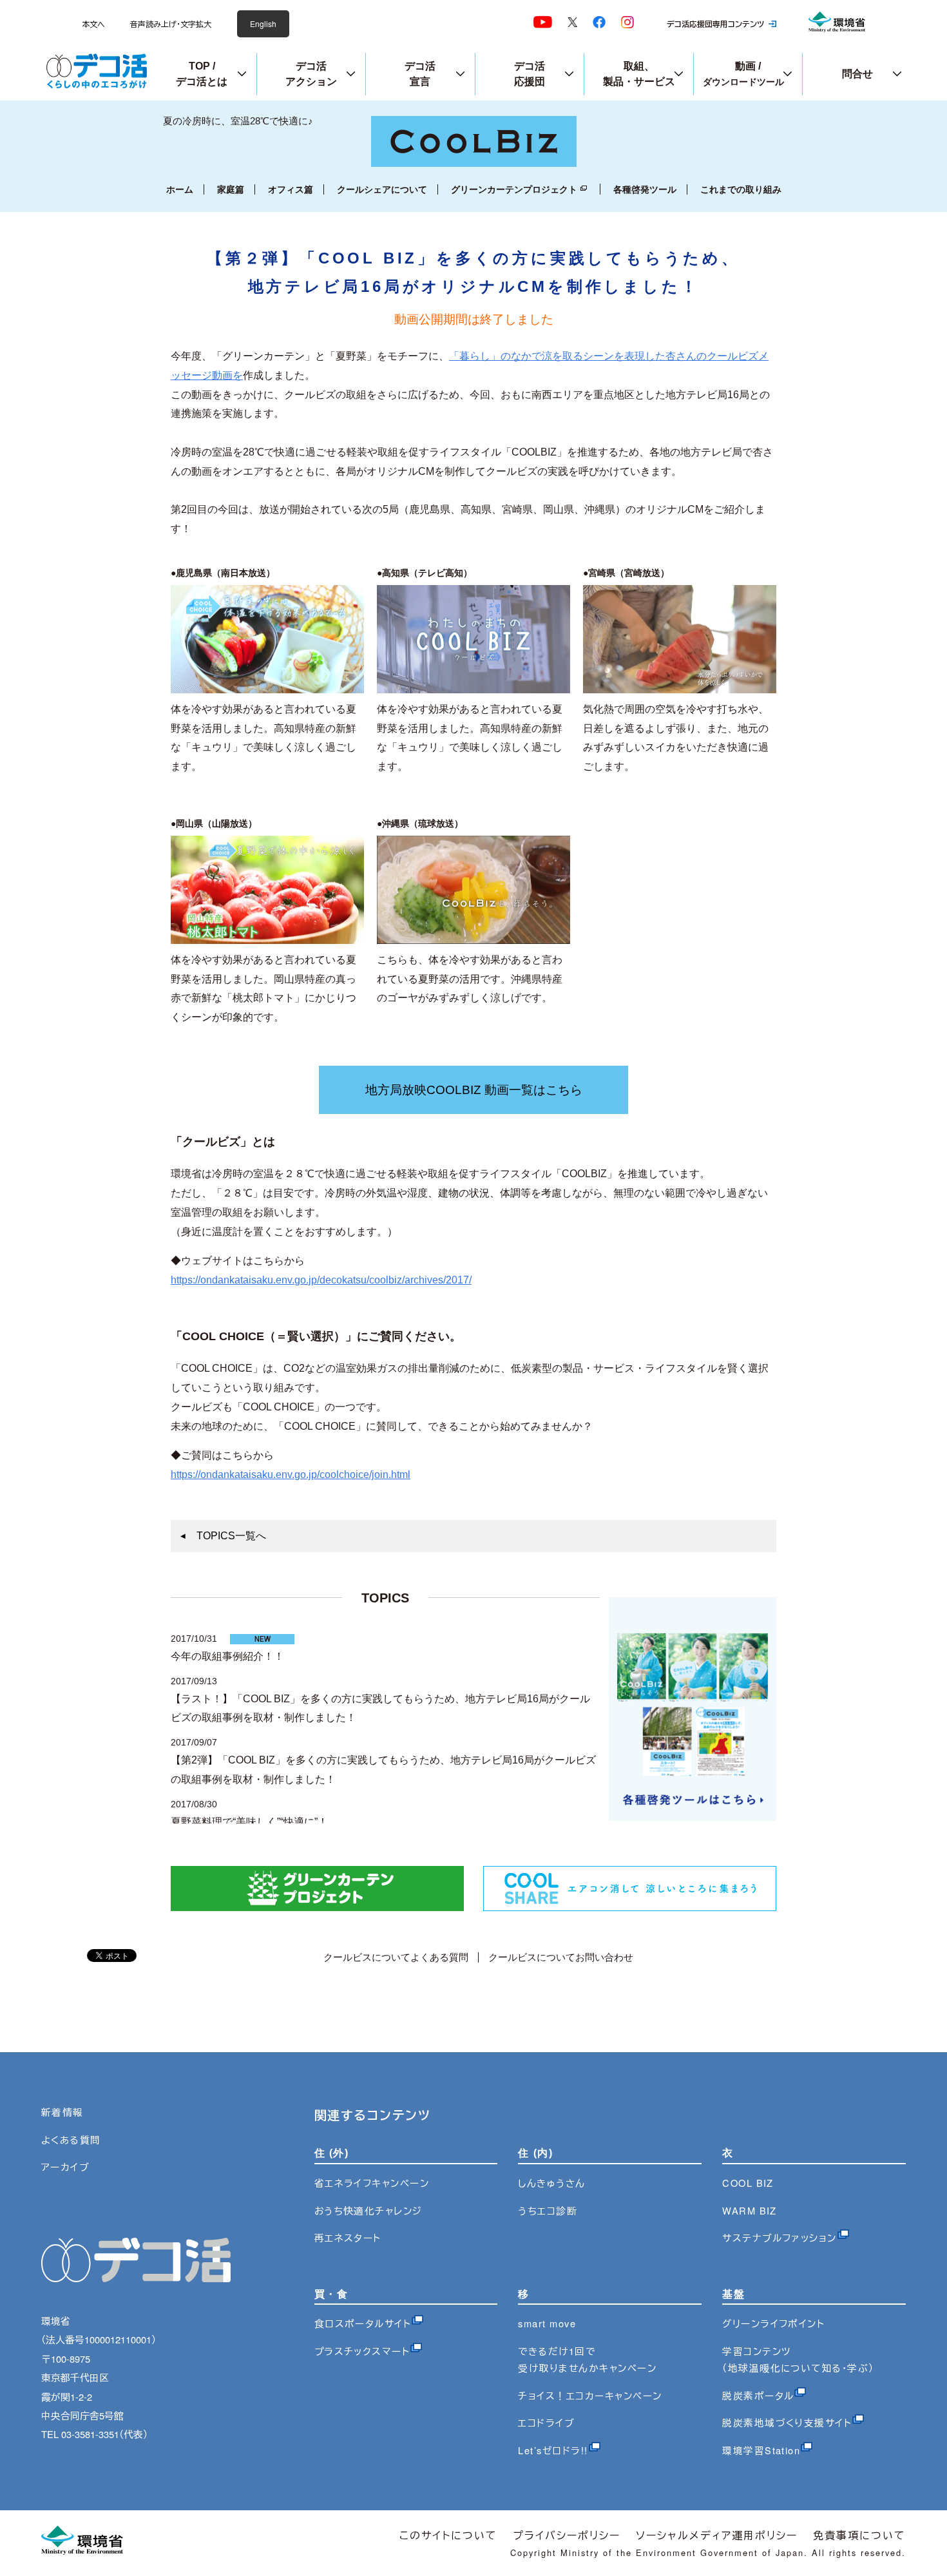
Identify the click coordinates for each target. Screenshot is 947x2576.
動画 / (743, 74)
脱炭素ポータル (758, 2395)
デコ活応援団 (530, 74)
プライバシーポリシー (567, 2535)
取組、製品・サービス (639, 74)
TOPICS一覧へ (231, 1536)
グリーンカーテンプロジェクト (514, 189)
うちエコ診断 (548, 2210)
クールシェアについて (382, 189)
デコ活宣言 (420, 74)
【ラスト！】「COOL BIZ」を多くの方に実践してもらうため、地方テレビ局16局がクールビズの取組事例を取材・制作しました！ (380, 1708)
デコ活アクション (311, 74)
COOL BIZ (748, 2183)
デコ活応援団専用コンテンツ (715, 24)
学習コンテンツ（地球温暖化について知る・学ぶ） (798, 2359)
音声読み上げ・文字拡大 (171, 24)
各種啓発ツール (645, 189)
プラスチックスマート (362, 2351)
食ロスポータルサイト (363, 2323)
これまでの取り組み (741, 189)
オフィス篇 (291, 189)
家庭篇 (231, 189)
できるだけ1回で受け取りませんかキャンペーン (587, 2359)
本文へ (93, 24)
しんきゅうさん (551, 2183)
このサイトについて (448, 2535)
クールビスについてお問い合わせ (561, 1957)
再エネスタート (348, 2237)
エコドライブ (546, 2422)
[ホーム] (474, 163)
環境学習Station (761, 2450)
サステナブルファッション (780, 2237)
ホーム (180, 189)
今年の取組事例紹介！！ (227, 1656)
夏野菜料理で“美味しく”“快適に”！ (249, 1822)
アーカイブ (65, 2167)
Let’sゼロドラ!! (553, 2450)
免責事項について (859, 2535)
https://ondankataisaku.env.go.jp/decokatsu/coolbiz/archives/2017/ (321, 1280)
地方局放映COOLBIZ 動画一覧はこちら (474, 1090)
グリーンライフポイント (773, 2323)
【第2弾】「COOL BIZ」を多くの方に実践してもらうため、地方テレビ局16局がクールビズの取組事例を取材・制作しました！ (383, 1770)
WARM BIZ (750, 2210)
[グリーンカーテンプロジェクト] (317, 1908)
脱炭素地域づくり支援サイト (787, 2422)
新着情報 (62, 2112)
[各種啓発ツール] (693, 1817)
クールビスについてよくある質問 (396, 1957)
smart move (547, 2323)
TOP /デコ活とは (202, 74)
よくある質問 (71, 2139)
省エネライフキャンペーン (372, 2183)
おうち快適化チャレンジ (368, 2210)
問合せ (857, 74)
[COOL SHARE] (630, 1908)
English (263, 24)
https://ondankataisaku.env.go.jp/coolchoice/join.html (291, 1475)
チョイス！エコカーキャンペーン (590, 2395)
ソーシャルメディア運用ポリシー (717, 2535)
